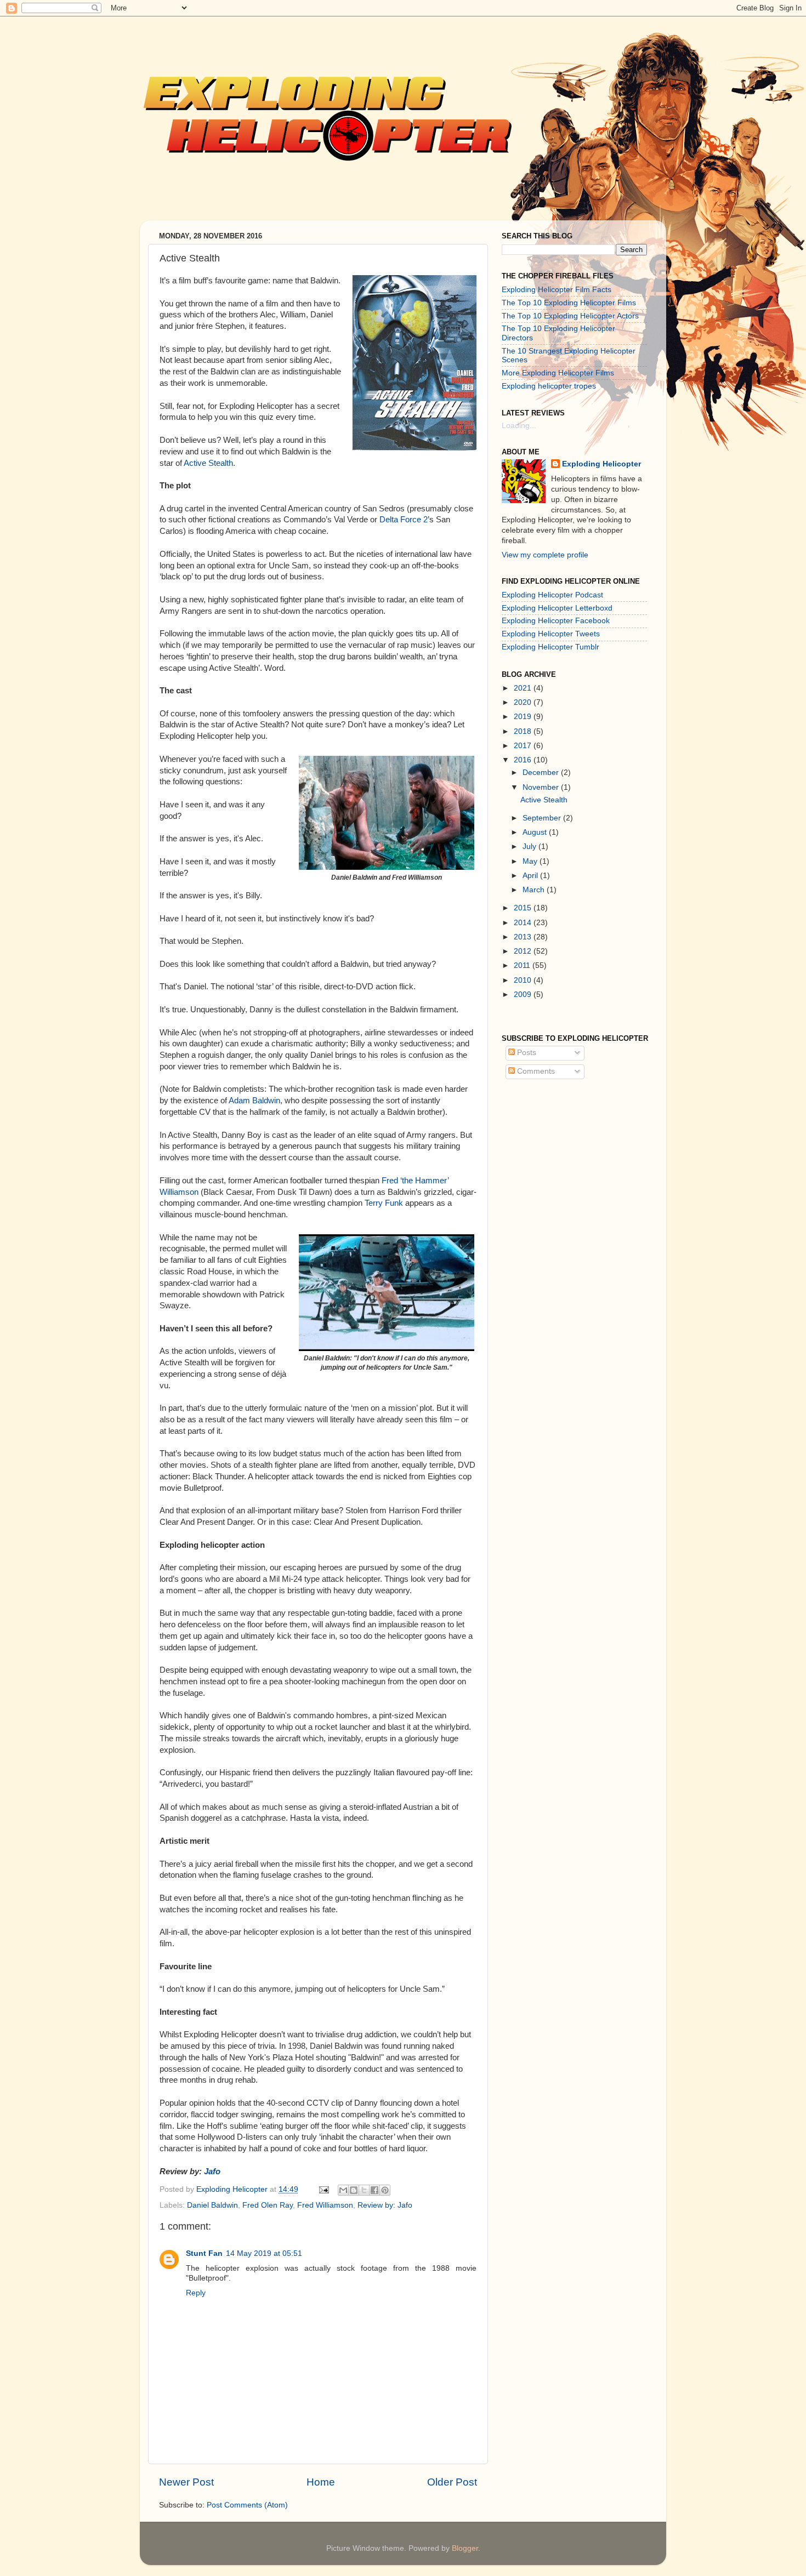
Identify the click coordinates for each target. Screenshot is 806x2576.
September (543, 818)
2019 (524, 717)
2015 (524, 908)
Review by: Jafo (385, 2205)
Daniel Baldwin (212, 2205)
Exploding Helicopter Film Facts (557, 290)
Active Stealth (208, 463)
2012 (524, 951)
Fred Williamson (325, 2205)
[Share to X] (364, 2190)
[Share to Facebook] (374, 2190)
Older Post (452, 2482)
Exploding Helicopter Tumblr (550, 647)
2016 (524, 760)
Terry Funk (384, 1203)
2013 (524, 937)
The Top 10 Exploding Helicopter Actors (570, 316)
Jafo (212, 2172)
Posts (526, 1053)
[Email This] (343, 2190)
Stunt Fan (204, 2253)
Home (321, 2482)
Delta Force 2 (404, 520)
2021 (524, 688)
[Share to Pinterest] (385, 2190)
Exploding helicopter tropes (549, 386)
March (535, 890)
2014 (524, 923)
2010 (524, 980)
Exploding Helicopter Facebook (556, 621)
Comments (535, 1071)
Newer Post (186, 2482)
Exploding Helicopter (601, 464)
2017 (524, 746)
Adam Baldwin (254, 1101)
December (542, 773)
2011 (523, 965)
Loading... (519, 426)
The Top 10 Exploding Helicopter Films (569, 303)
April (531, 876)
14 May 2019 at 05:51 (264, 2253)
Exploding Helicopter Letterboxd (557, 608)
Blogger (465, 2548)
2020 (524, 702)
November (542, 787)
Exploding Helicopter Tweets (551, 634)
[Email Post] (323, 2189)
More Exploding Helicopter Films (558, 373)
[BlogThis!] (354, 2190)
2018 (524, 731)
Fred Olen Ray (268, 2205)
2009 (524, 995)
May (531, 861)
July (530, 847)
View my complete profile (545, 555)
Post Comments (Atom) (247, 2505)
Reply (196, 2293)
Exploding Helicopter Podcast (552, 595)
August (536, 832)
